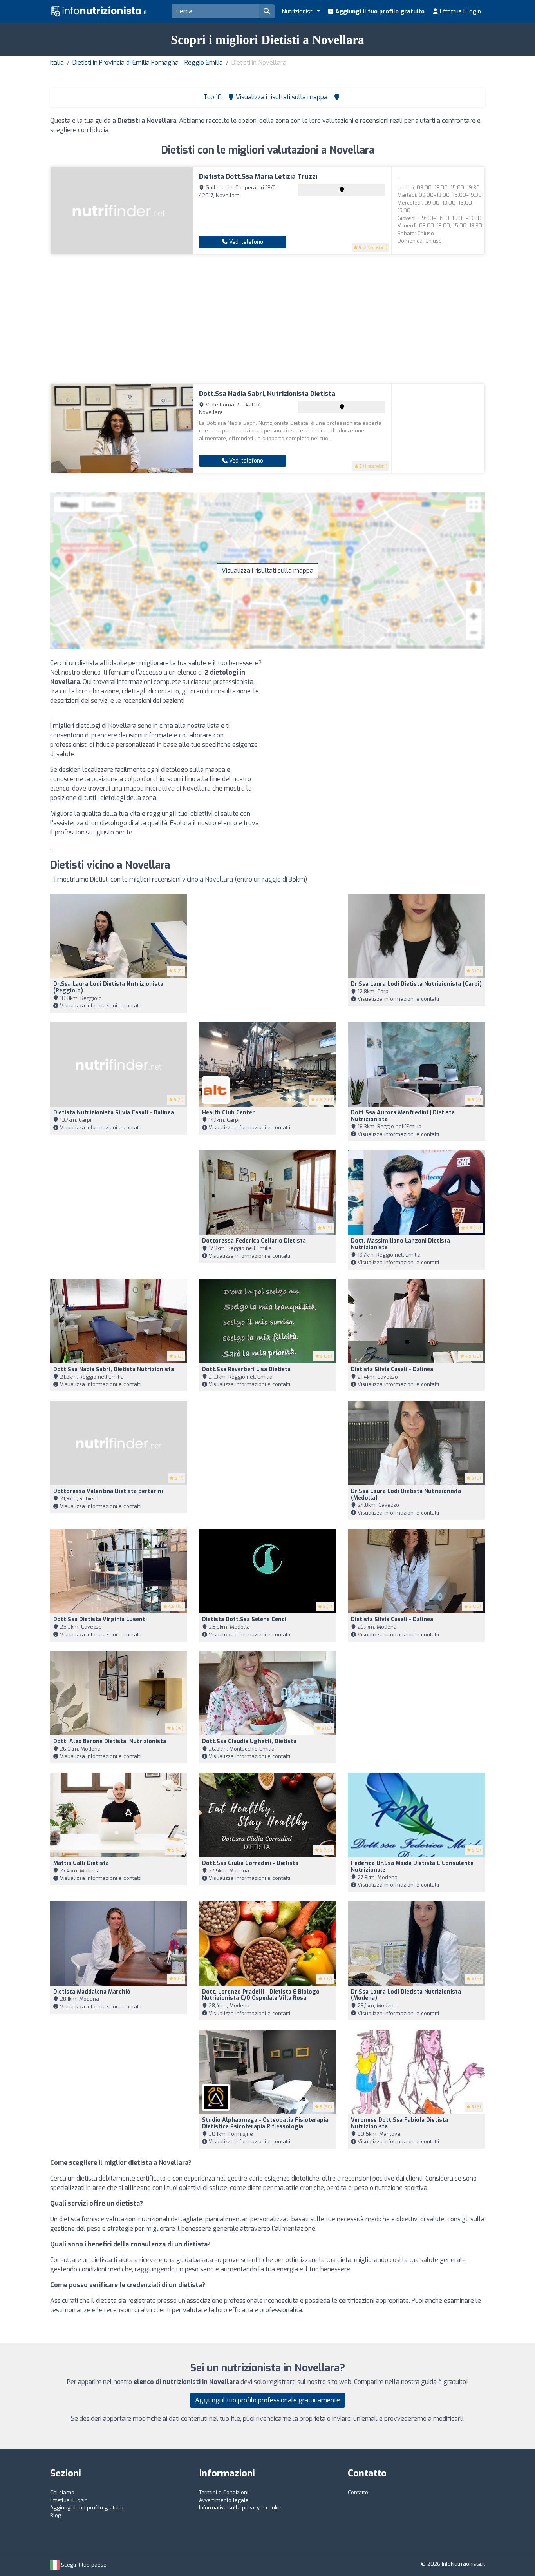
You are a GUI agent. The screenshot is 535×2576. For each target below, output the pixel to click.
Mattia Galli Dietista (81, 1863)
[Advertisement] (267, 319)
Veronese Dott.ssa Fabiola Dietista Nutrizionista (399, 2123)
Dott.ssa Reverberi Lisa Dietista (246, 1369)
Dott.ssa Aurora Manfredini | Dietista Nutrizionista (403, 1116)
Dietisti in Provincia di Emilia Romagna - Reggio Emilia (148, 63)
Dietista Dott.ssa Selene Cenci (244, 1619)
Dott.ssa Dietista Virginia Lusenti (100, 1619)
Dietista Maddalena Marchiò (92, 1992)
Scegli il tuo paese (83, 2565)
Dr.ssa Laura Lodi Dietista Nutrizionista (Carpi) (416, 984)
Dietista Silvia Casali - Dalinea (392, 1369)
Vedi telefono (245, 242)
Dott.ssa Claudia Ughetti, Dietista (249, 1741)
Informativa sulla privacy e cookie (240, 2508)
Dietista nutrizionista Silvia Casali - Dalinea (114, 1113)
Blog (56, 2515)
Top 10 (212, 97)
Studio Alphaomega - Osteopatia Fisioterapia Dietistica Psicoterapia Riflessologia (265, 2123)
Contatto (358, 2492)
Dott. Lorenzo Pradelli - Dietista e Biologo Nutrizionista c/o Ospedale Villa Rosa (261, 1995)
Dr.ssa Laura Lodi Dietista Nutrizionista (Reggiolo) (108, 987)
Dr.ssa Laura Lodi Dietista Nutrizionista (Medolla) (406, 1495)
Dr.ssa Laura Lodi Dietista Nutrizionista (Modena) (406, 1995)
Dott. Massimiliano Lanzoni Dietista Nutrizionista (400, 1244)
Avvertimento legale (224, 2500)
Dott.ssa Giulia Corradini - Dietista (250, 1863)
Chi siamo (62, 2492)
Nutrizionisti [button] (298, 11)
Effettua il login (460, 11)
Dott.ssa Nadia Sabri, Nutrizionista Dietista (267, 394)
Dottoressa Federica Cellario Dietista (254, 1241)
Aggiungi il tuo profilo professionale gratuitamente (267, 2400)
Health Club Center (229, 1113)
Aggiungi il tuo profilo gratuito (379, 11)
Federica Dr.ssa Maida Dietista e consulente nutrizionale (412, 1867)
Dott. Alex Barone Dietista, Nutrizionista (110, 1741)
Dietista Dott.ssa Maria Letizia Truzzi (258, 177)
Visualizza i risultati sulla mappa (267, 571)
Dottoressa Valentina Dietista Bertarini (108, 1491)
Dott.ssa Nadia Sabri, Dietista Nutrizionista (114, 1369)
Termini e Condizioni (224, 2492)
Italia (57, 63)
